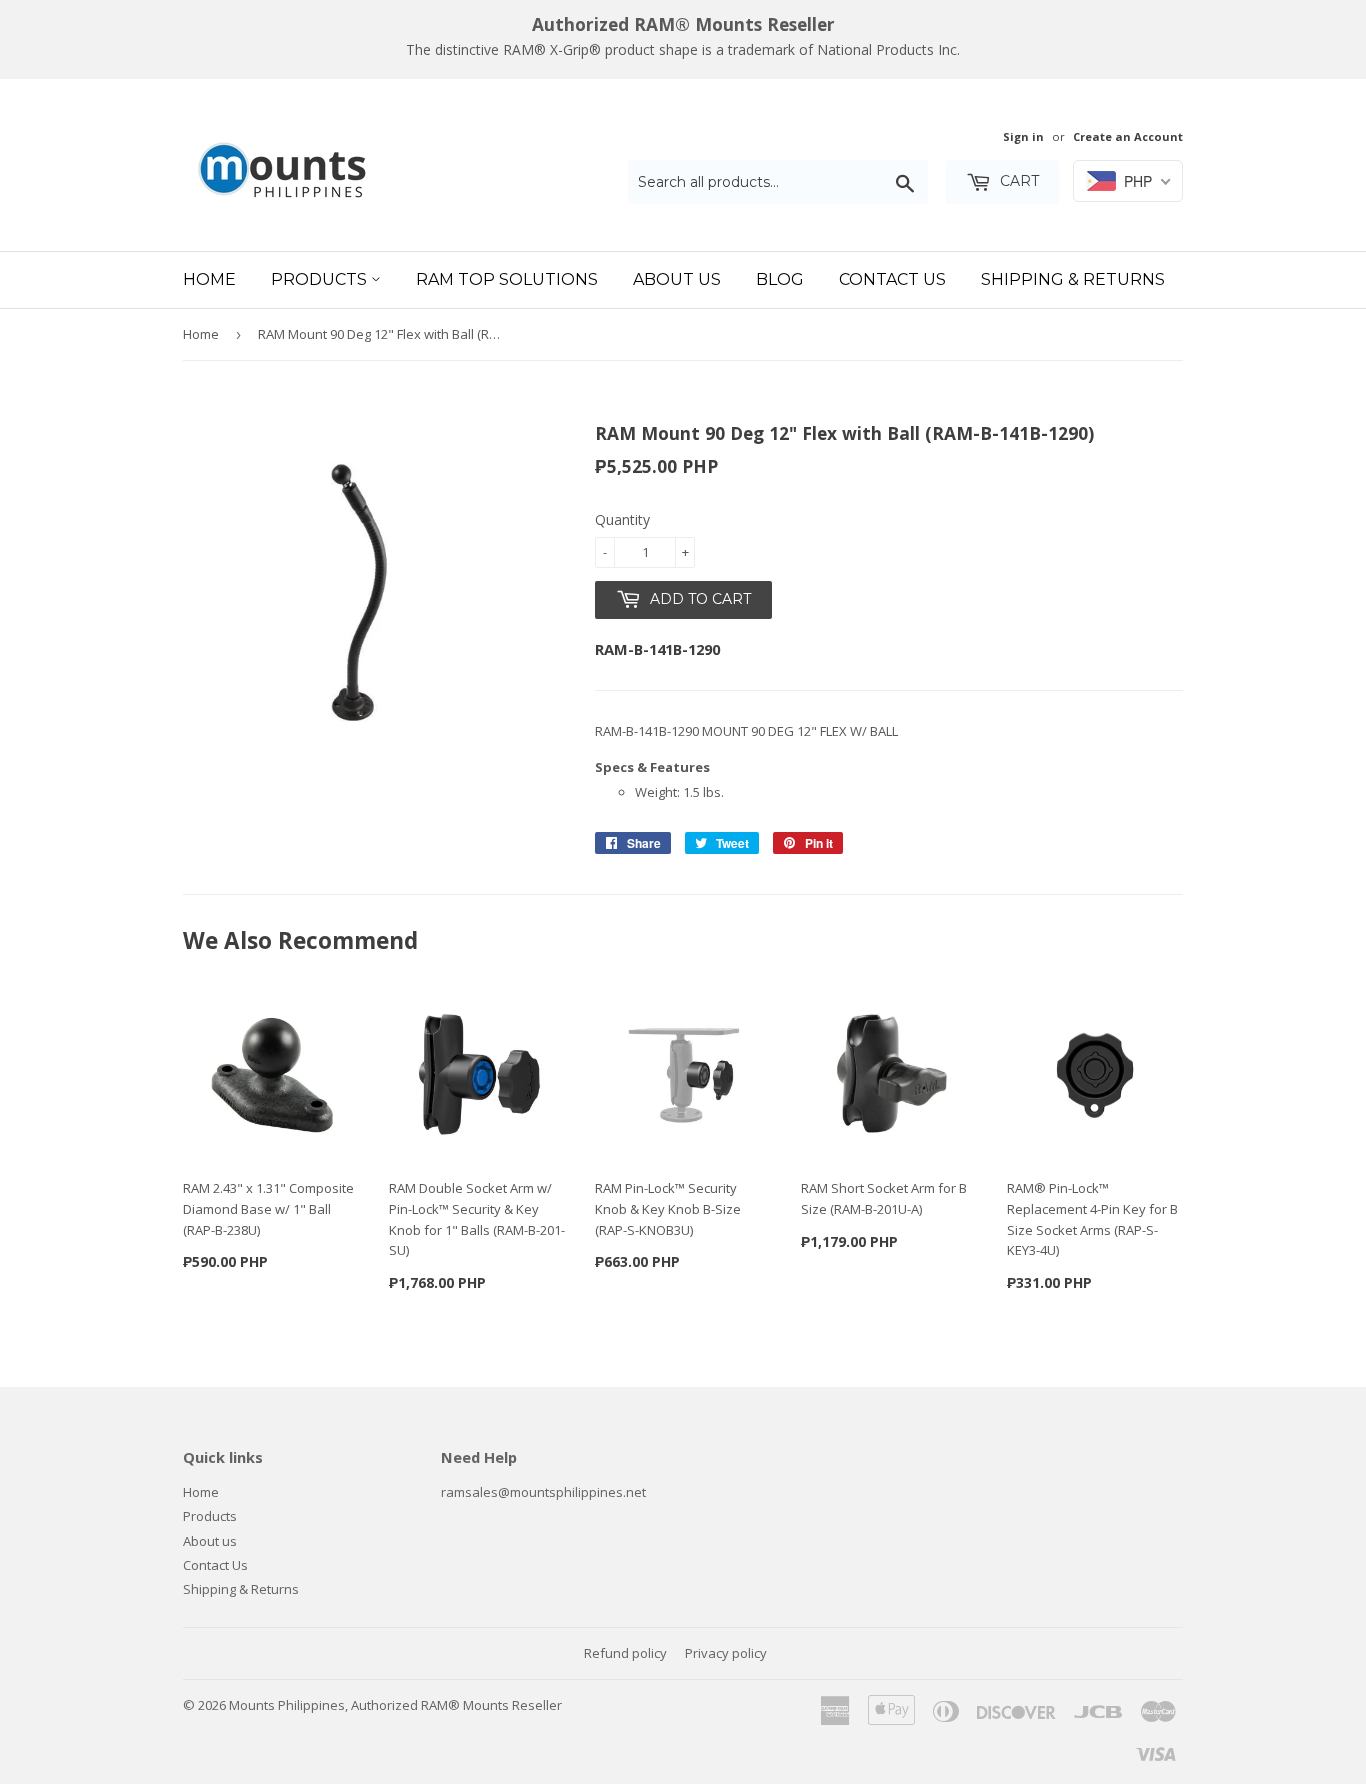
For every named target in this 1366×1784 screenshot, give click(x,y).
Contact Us (892, 279)
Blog (780, 279)
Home (209, 279)
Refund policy (625, 1653)
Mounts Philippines (287, 1705)
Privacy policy (726, 1653)
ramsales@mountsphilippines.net (543, 1492)
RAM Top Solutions (507, 279)
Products (321, 279)
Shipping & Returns (1073, 279)
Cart (1017, 181)
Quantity (622, 519)
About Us (677, 279)
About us (210, 1541)
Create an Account (1128, 136)
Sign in (1023, 136)
